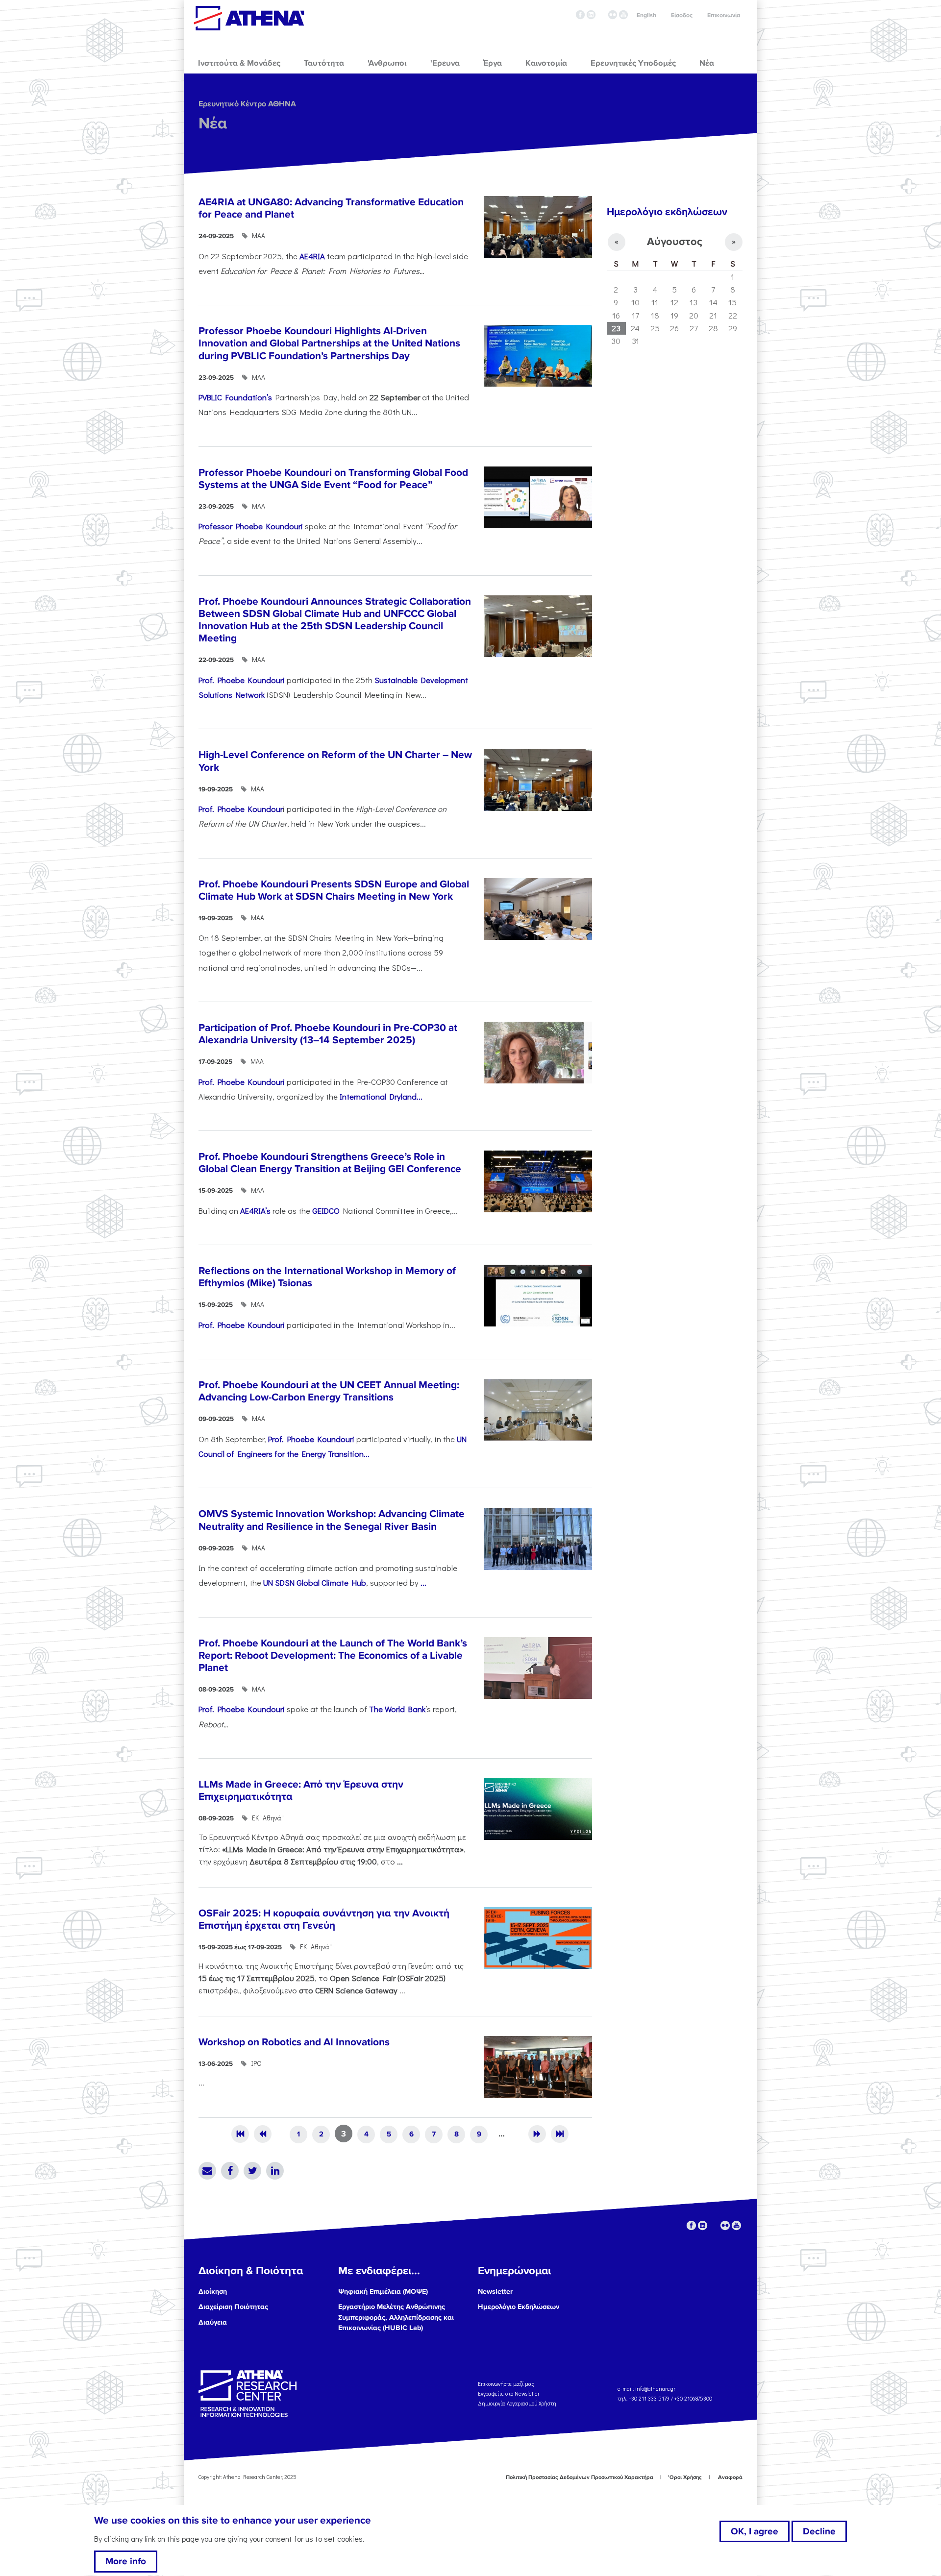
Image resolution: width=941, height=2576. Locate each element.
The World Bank (397, 1709)
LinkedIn (275, 2171)
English (646, 15)
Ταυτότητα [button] (324, 63)
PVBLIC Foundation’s (235, 397)
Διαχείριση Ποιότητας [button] (233, 2307)
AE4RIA (312, 256)
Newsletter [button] (495, 2292)
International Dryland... (381, 1096)
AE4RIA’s (255, 1210)
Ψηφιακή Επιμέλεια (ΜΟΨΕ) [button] (383, 2292)
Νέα (213, 124)
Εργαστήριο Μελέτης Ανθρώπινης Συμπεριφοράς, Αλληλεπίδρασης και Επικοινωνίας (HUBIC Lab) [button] (396, 2317)
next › (537, 2134)
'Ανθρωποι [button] (387, 63)
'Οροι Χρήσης (685, 2477)
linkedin (591, 15)
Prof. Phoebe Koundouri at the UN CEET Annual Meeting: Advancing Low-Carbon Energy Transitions (329, 1391)
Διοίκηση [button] (213, 2292)
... (423, 1582)
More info (126, 2562)
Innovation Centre (249, 18)
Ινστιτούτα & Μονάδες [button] (239, 63)
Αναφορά (730, 2477)
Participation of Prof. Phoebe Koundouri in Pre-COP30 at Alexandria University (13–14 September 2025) (328, 1034)
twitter (602, 15)
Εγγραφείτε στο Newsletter (509, 2393)
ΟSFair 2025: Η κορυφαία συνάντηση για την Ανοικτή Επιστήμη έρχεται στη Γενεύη (324, 1919)
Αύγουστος (675, 242)
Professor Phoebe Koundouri (251, 526)
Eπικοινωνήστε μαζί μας (506, 2384)
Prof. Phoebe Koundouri (242, 680)
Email (207, 2171)
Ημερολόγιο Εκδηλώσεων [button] (519, 2307)
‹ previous (263, 2134)
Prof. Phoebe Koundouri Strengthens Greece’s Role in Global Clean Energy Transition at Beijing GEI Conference (330, 1163)
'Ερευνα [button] (445, 63)
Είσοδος (682, 15)
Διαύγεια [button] (213, 2322)
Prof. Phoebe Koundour (241, 809)
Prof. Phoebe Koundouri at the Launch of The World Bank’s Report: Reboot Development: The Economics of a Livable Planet (333, 1656)
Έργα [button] (493, 63)
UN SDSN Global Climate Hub (315, 1582)
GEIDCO (326, 1210)
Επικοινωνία (724, 15)
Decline (819, 2531)
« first (240, 2134)
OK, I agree (755, 2531)
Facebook (230, 2171)
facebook (580, 15)
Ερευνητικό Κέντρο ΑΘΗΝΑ (247, 104)
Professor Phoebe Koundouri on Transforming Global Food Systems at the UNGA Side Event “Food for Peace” (333, 479)
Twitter (252, 2171)
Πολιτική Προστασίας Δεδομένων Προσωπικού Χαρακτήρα (580, 2477)
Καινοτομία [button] (546, 63)
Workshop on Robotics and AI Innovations (294, 2042)
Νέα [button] (707, 63)
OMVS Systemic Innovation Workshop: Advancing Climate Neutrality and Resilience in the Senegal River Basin (332, 1520)
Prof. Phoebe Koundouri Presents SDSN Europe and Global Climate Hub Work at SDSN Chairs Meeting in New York (334, 890)
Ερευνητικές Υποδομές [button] (633, 63)
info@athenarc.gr (655, 2389)
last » (560, 2134)
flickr (613, 15)
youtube (623, 15)
